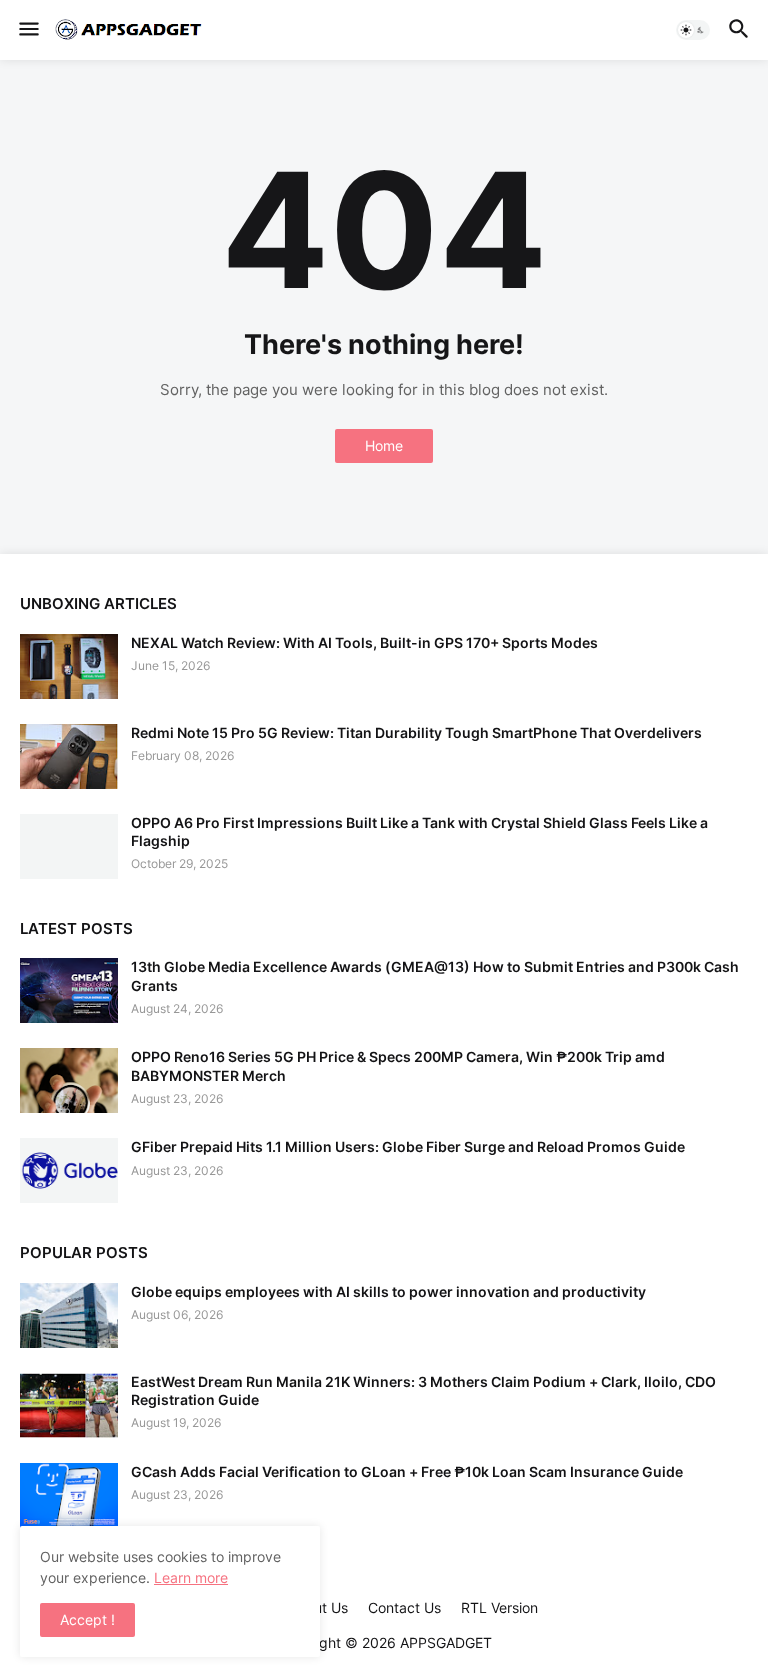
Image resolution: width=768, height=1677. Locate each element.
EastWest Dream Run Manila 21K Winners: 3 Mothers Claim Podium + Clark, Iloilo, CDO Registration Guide (423, 1390)
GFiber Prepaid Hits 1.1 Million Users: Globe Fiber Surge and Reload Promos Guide (408, 1146)
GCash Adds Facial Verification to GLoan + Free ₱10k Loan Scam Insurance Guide (407, 1471)
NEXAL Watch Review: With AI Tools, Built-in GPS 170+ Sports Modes (364, 642)
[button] (27, 30)
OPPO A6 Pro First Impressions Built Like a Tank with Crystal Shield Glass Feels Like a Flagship (419, 831)
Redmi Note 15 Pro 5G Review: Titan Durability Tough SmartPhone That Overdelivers (416, 732)
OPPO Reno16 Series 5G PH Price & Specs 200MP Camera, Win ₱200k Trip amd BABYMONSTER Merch (398, 1065)
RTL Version (499, 1607)
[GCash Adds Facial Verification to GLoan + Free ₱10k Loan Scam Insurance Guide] (69, 1495)
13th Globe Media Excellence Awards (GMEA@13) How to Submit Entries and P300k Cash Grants (435, 975)
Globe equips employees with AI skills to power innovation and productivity (388, 1291)
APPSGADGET (446, 1642)
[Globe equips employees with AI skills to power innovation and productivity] (69, 1315)
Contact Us (404, 1607)
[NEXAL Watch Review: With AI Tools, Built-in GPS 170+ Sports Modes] (69, 666)
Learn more (191, 1577)
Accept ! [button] (87, 1619)
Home (384, 445)
